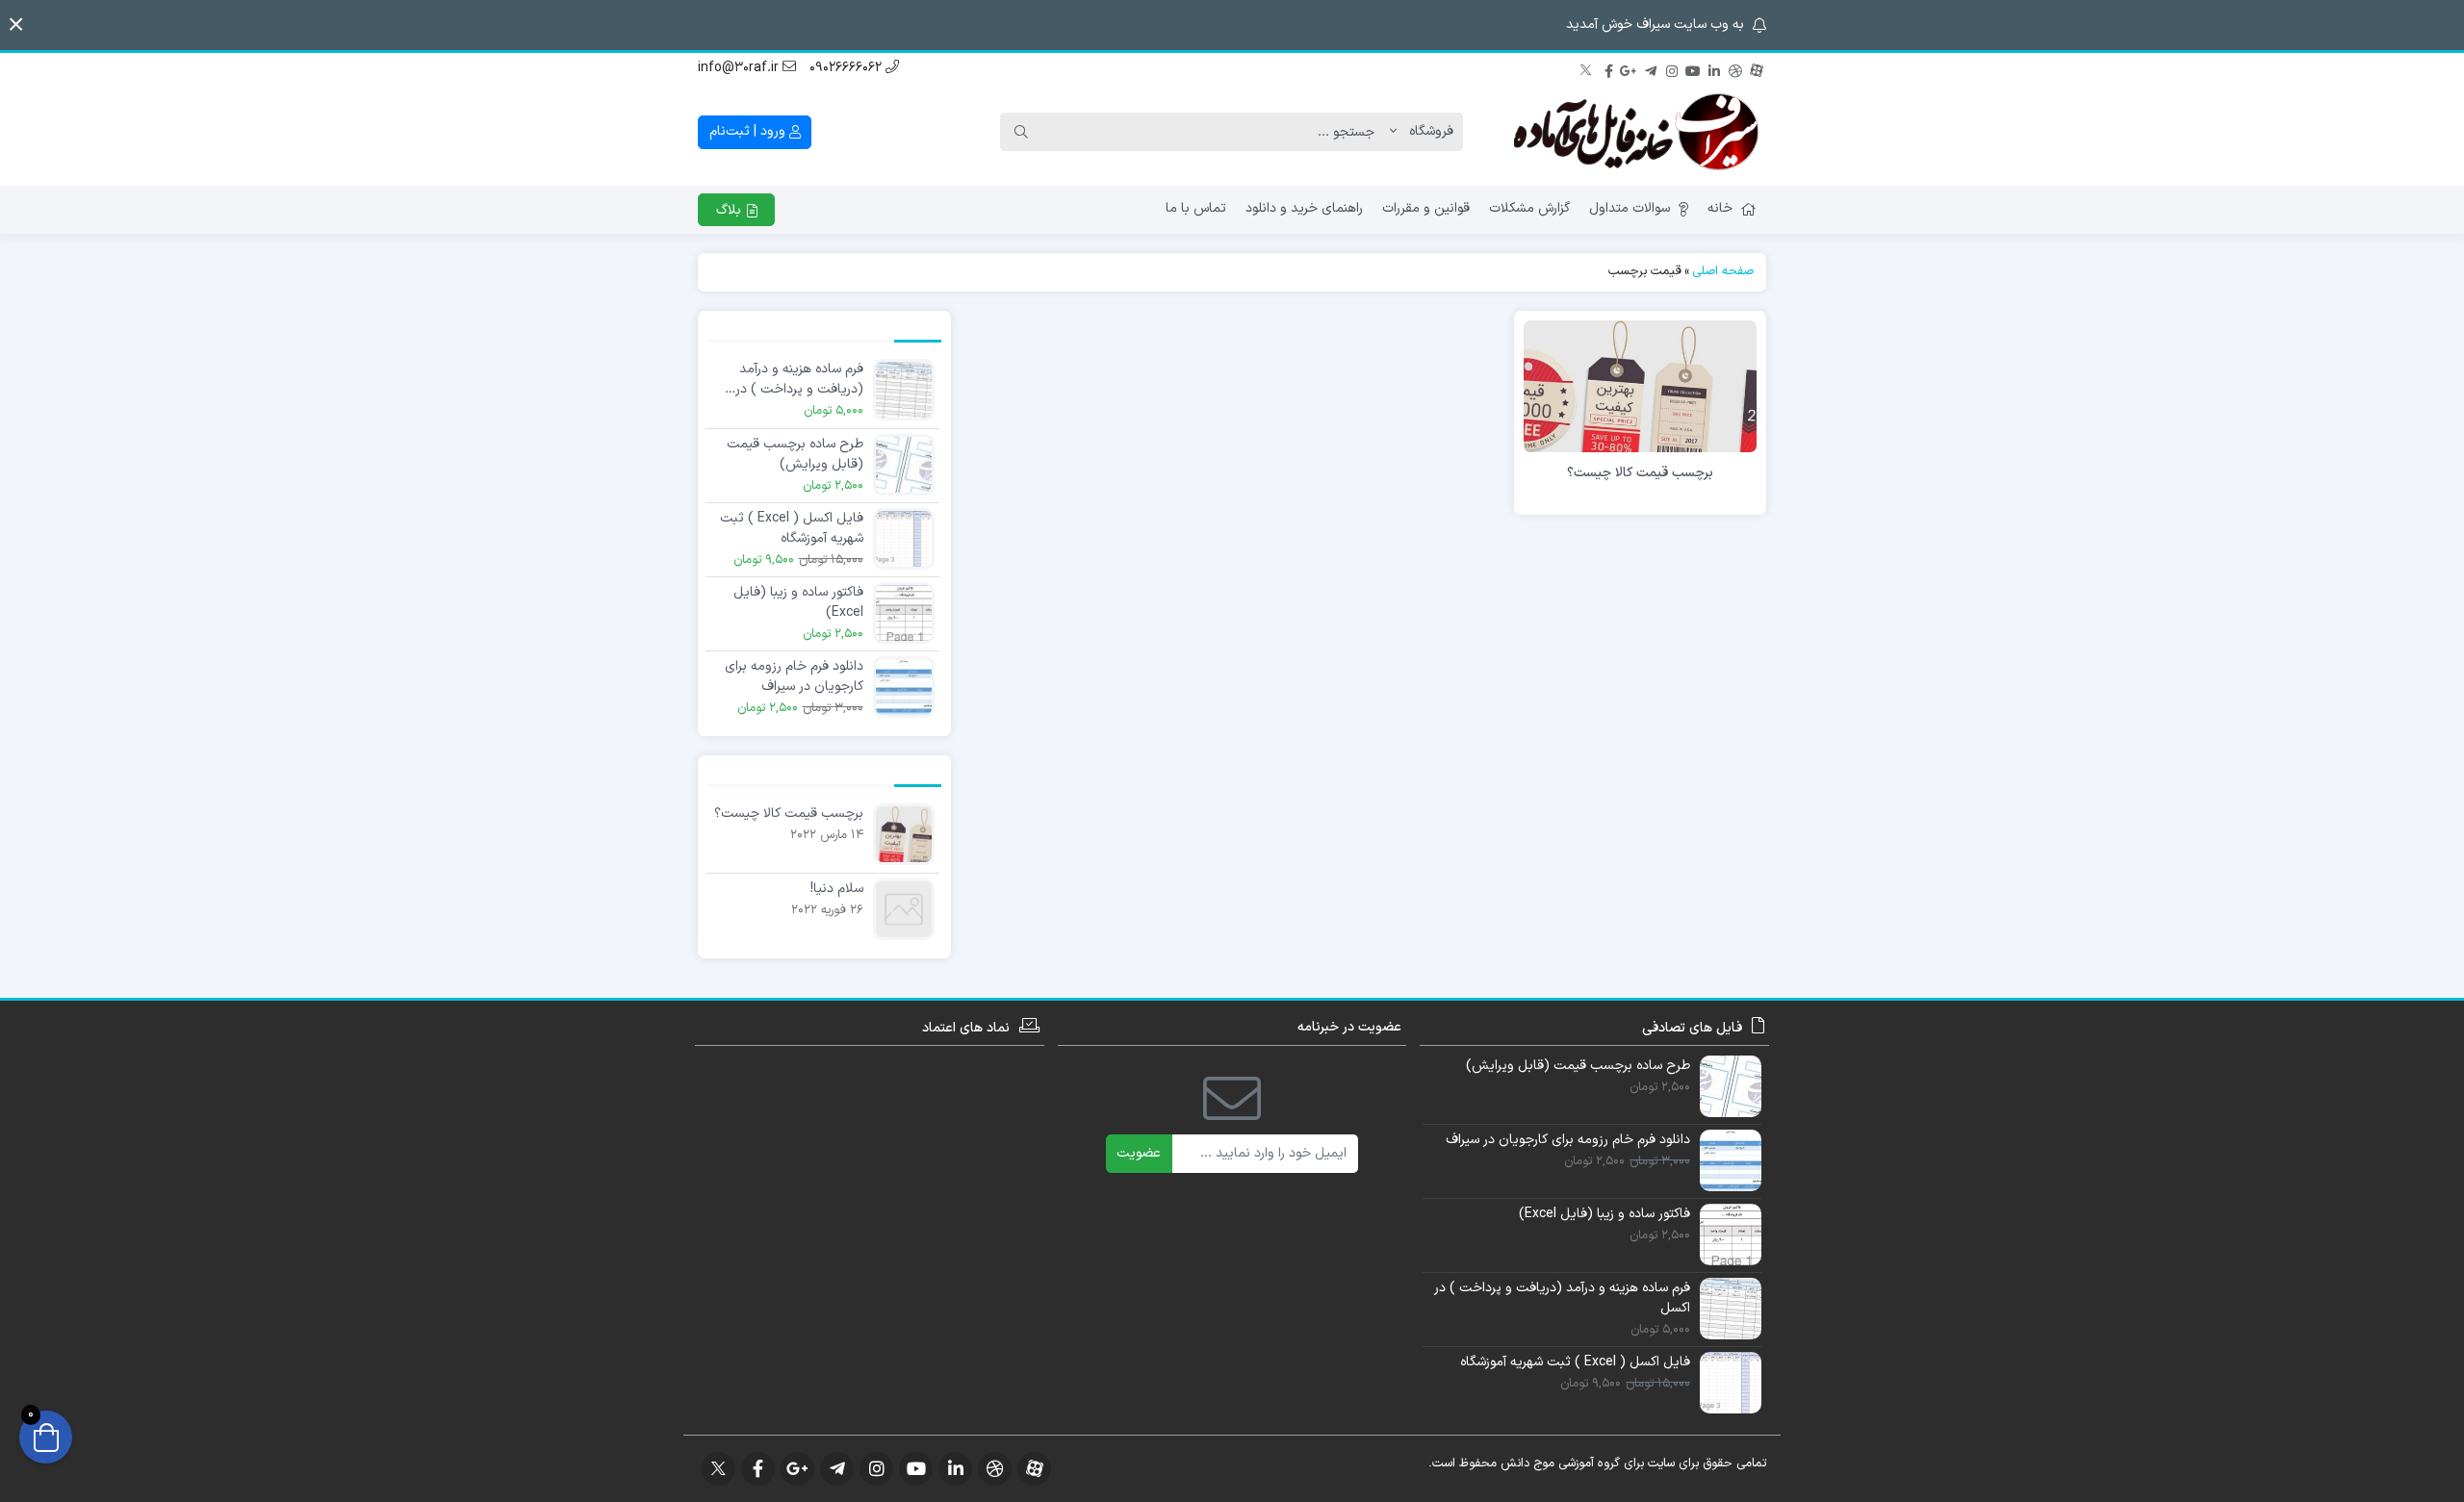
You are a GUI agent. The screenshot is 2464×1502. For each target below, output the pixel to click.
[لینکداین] (1714, 68)
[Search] (1021, 132)
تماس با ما (1196, 208)
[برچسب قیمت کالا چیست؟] (1640, 385)
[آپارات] (1757, 68)
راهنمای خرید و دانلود (1304, 208)
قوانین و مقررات (1426, 208)
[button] (16, 25)
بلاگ (731, 210)
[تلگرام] (1651, 68)
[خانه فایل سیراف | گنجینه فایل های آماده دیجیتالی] (1641, 132)
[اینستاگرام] (1672, 68)
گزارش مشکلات (1529, 208)
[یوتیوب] (1693, 68)
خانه (1720, 208)
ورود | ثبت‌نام (749, 131)
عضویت (1139, 1153)
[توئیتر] (1587, 68)
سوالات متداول (1630, 208)
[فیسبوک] (1608, 68)
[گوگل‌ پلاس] (1630, 68)
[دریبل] (1735, 68)
